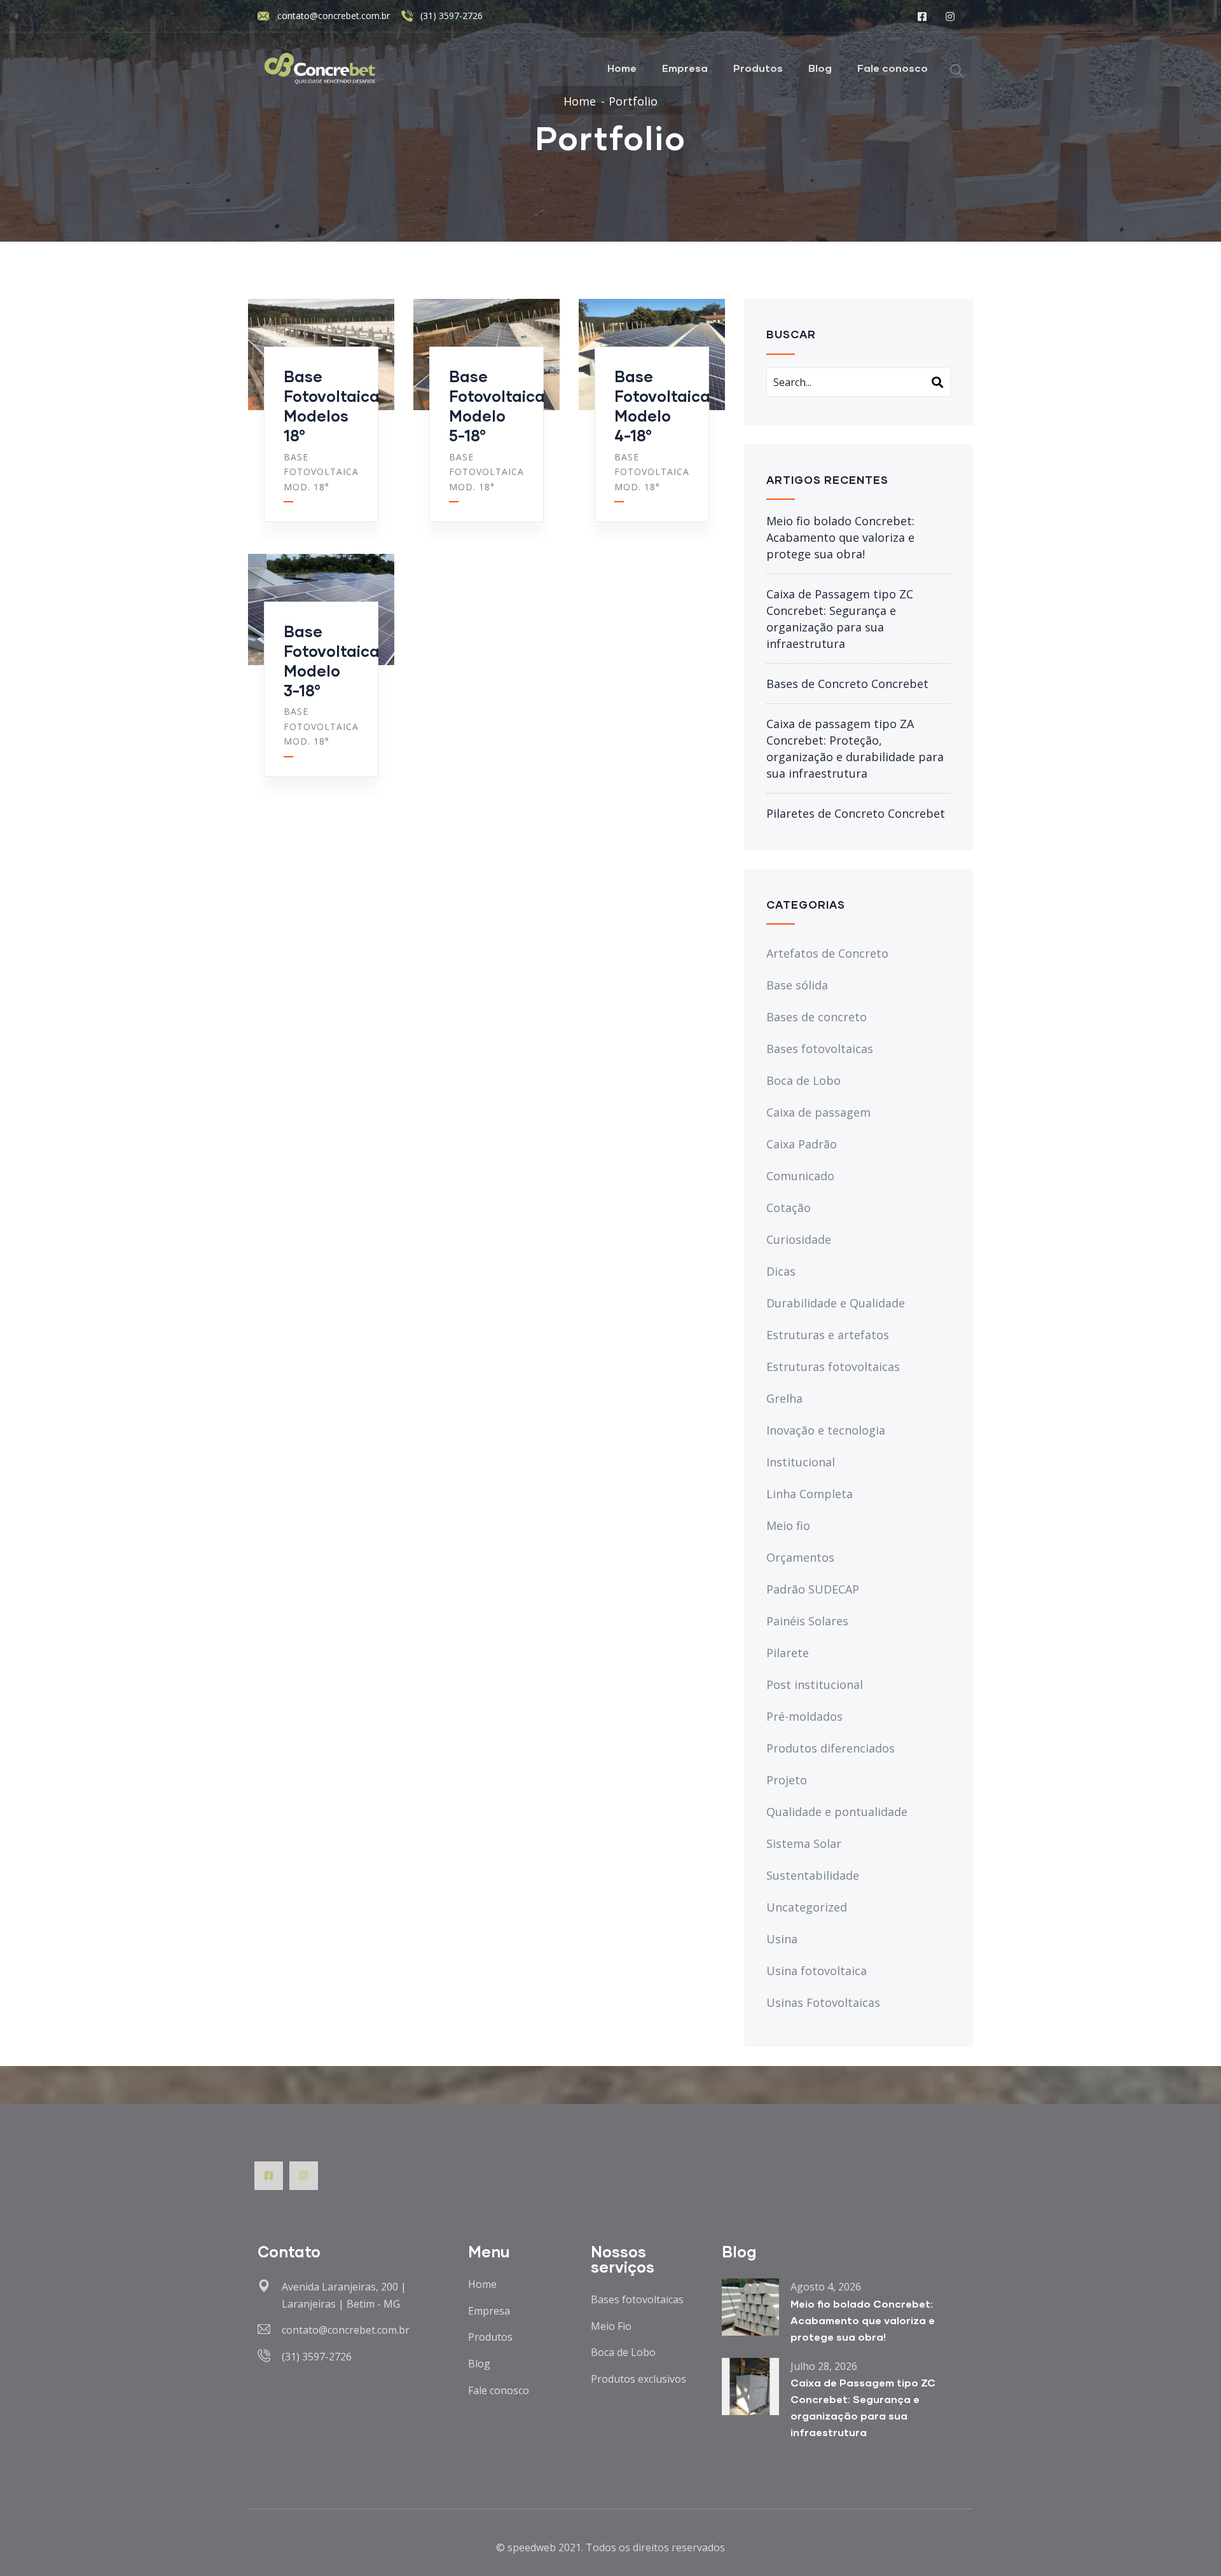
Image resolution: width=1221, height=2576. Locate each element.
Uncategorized (807, 1907)
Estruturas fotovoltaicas (833, 1367)
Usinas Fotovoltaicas (823, 2002)
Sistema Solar (804, 1843)
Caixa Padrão (802, 1144)
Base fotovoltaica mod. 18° (321, 472)
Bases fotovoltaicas (820, 1049)
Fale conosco (893, 68)
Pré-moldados (804, 1716)
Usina (782, 1939)
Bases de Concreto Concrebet (847, 684)
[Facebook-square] (269, 2176)
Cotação (789, 1208)
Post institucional (815, 1684)
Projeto (787, 1780)
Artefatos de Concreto (827, 953)
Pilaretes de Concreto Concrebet (856, 813)
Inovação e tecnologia (826, 1430)
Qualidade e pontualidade (837, 1812)
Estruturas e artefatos (828, 1335)
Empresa (685, 68)
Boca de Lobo (804, 1080)
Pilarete (788, 1653)
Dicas (781, 1271)
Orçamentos (800, 1557)
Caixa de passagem (818, 1112)
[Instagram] (304, 2176)
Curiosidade (799, 1239)
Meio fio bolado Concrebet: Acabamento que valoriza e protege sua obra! (840, 537)
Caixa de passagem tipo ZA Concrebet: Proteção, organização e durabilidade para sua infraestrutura (855, 748)
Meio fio (788, 1526)
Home (622, 68)
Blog (820, 68)
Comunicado (800, 1176)
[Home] (321, 68)
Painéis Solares (807, 1621)
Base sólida (797, 985)
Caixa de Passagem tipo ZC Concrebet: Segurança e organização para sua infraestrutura (840, 619)
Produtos (758, 68)
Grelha (784, 1398)
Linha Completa (810, 1494)
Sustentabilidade (813, 1875)
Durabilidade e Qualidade (836, 1303)
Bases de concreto (817, 1017)
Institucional (801, 1462)
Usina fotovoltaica (817, 1971)
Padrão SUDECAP (813, 1589)
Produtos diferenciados (831, 1748)
